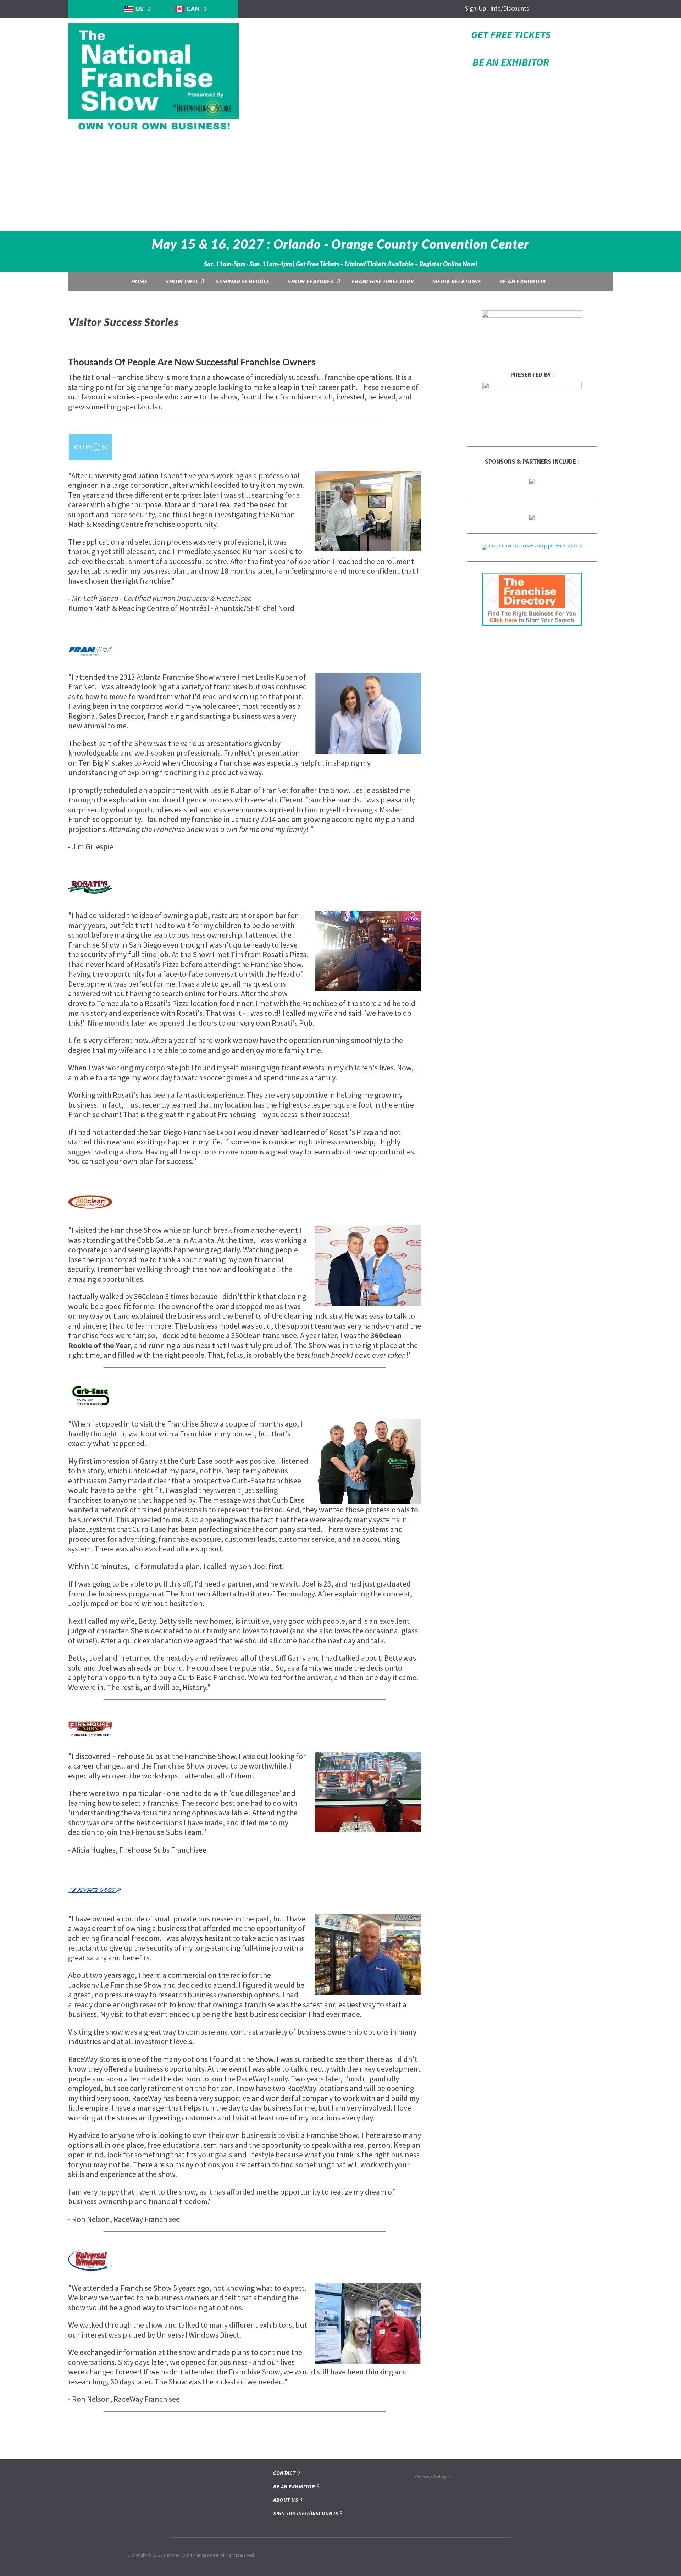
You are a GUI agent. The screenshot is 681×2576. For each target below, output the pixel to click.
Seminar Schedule (243, 281)
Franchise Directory (383, 281)
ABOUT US (286, 2500)
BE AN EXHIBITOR (511, 62)
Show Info (182, 281)
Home (139, 281)
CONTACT (284, 2473)
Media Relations (457, 281)
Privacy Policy (431, 2477)
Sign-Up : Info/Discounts (497, 9)
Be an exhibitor (523, 281)
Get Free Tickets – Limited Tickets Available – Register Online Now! (387, 264)
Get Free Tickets (511, 35)
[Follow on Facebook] (544, 9)
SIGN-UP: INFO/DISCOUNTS (306, 2513)
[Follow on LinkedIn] (558, 9)
